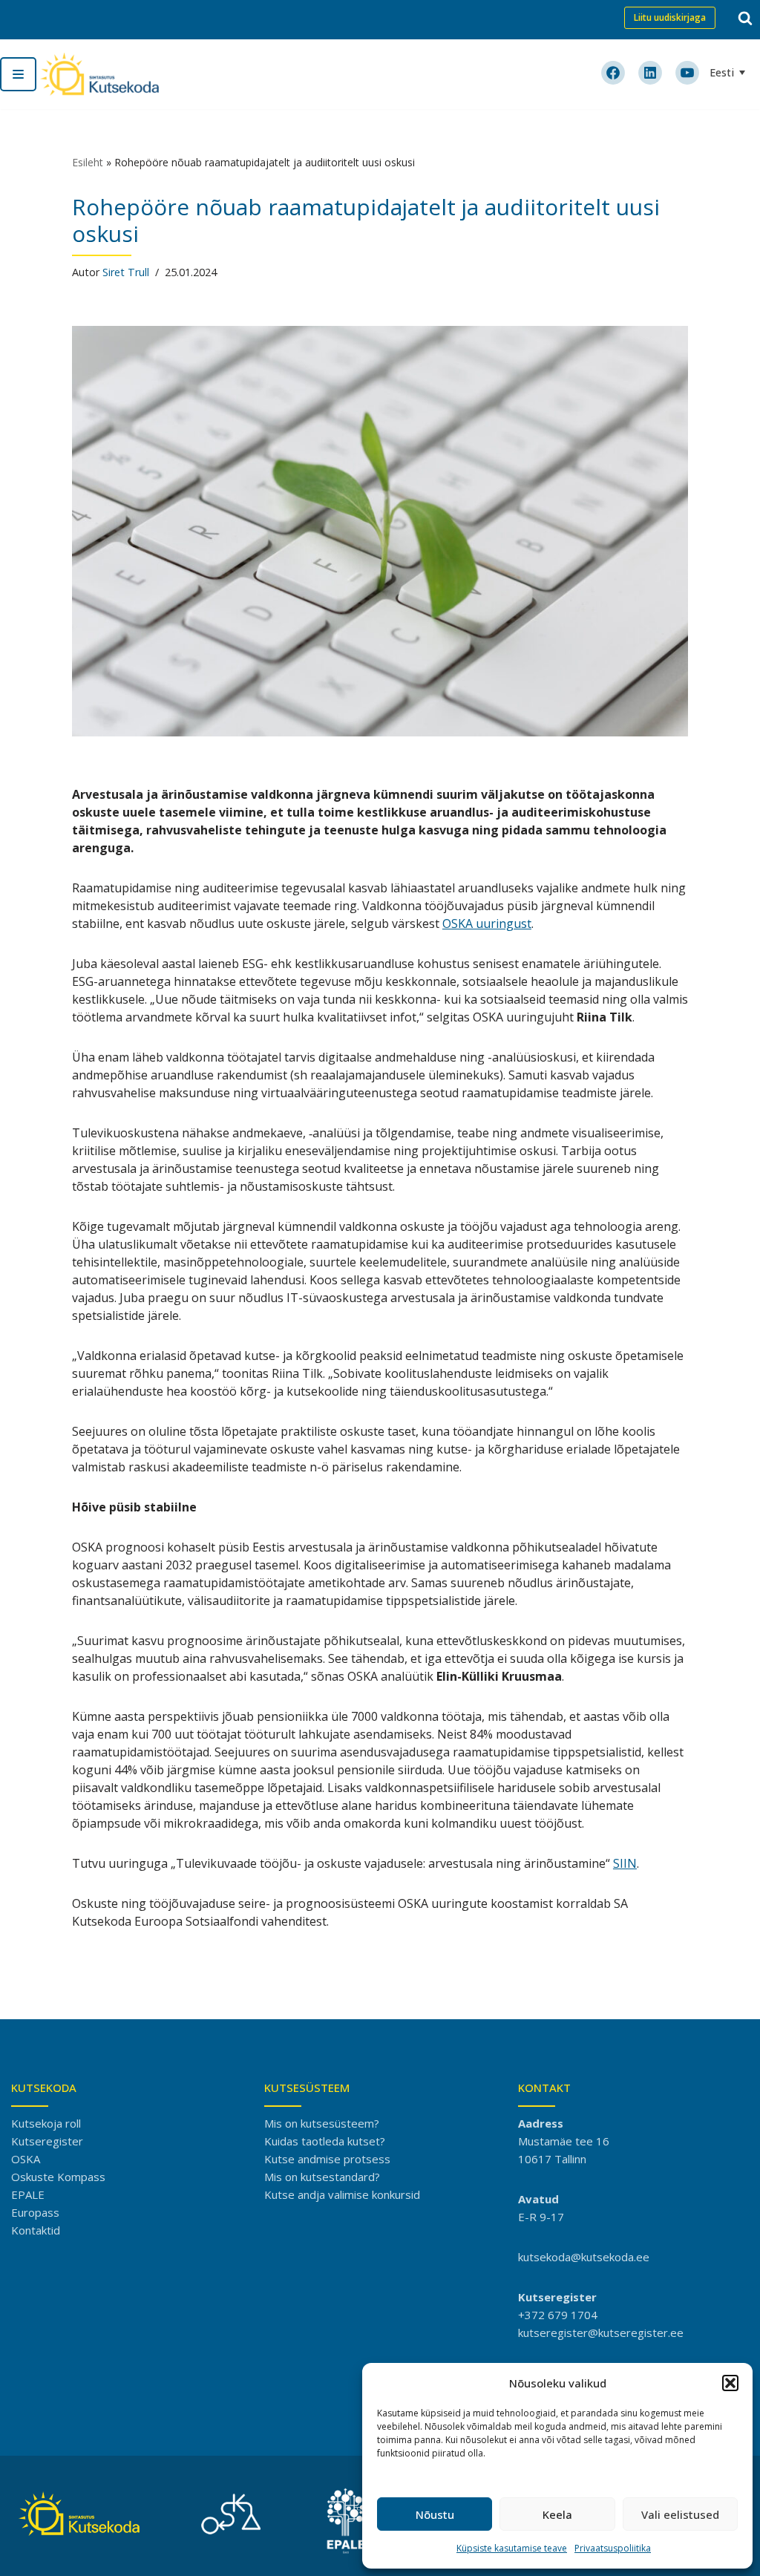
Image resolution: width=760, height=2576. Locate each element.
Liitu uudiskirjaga (670, 17)
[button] (730, 2383)
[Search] (745, 18)
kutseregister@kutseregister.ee (601, 2333)
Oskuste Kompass (58, 2177)
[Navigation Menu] (18, 74)
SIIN (625, 1863)
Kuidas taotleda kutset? (325, 2141)
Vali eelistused (680, 2514)
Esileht (88, 162)
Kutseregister (47, 2141)
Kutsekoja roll (46, 2123)
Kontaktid (36, 2230)
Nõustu (435, 2514)
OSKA (26, 2159)
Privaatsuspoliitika (613, 2548)
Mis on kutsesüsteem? (322, 2123)
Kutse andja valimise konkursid (342, 2194)
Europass (35, 2212)
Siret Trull (126, 272)
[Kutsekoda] (99, 74)
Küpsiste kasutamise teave (512, 2548)
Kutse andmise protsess (327, 2159)
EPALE (28, 2194)
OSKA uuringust (487, 923)
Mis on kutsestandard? (322, 2177)
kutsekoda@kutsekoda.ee (584, 2257)
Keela (557, 2514)
